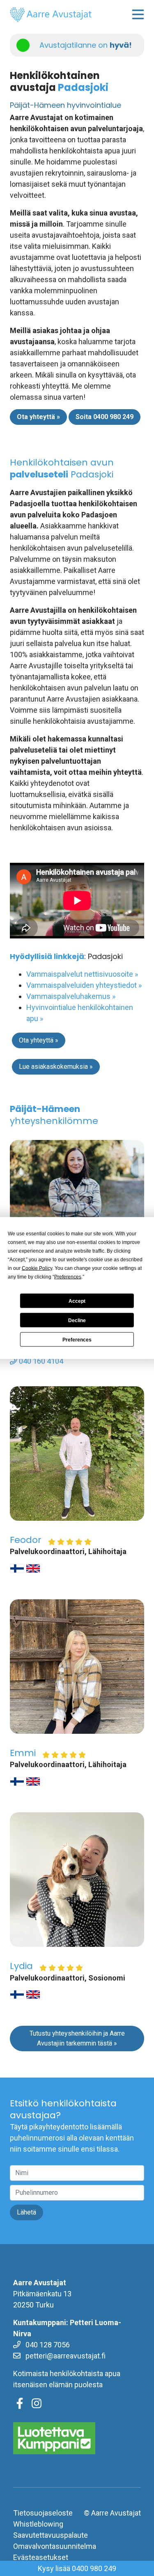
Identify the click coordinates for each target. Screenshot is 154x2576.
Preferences (77, 1339)
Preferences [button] (68, 1277)
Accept (77, 1301)
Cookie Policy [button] (37, 1268)
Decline (77, 1320)
